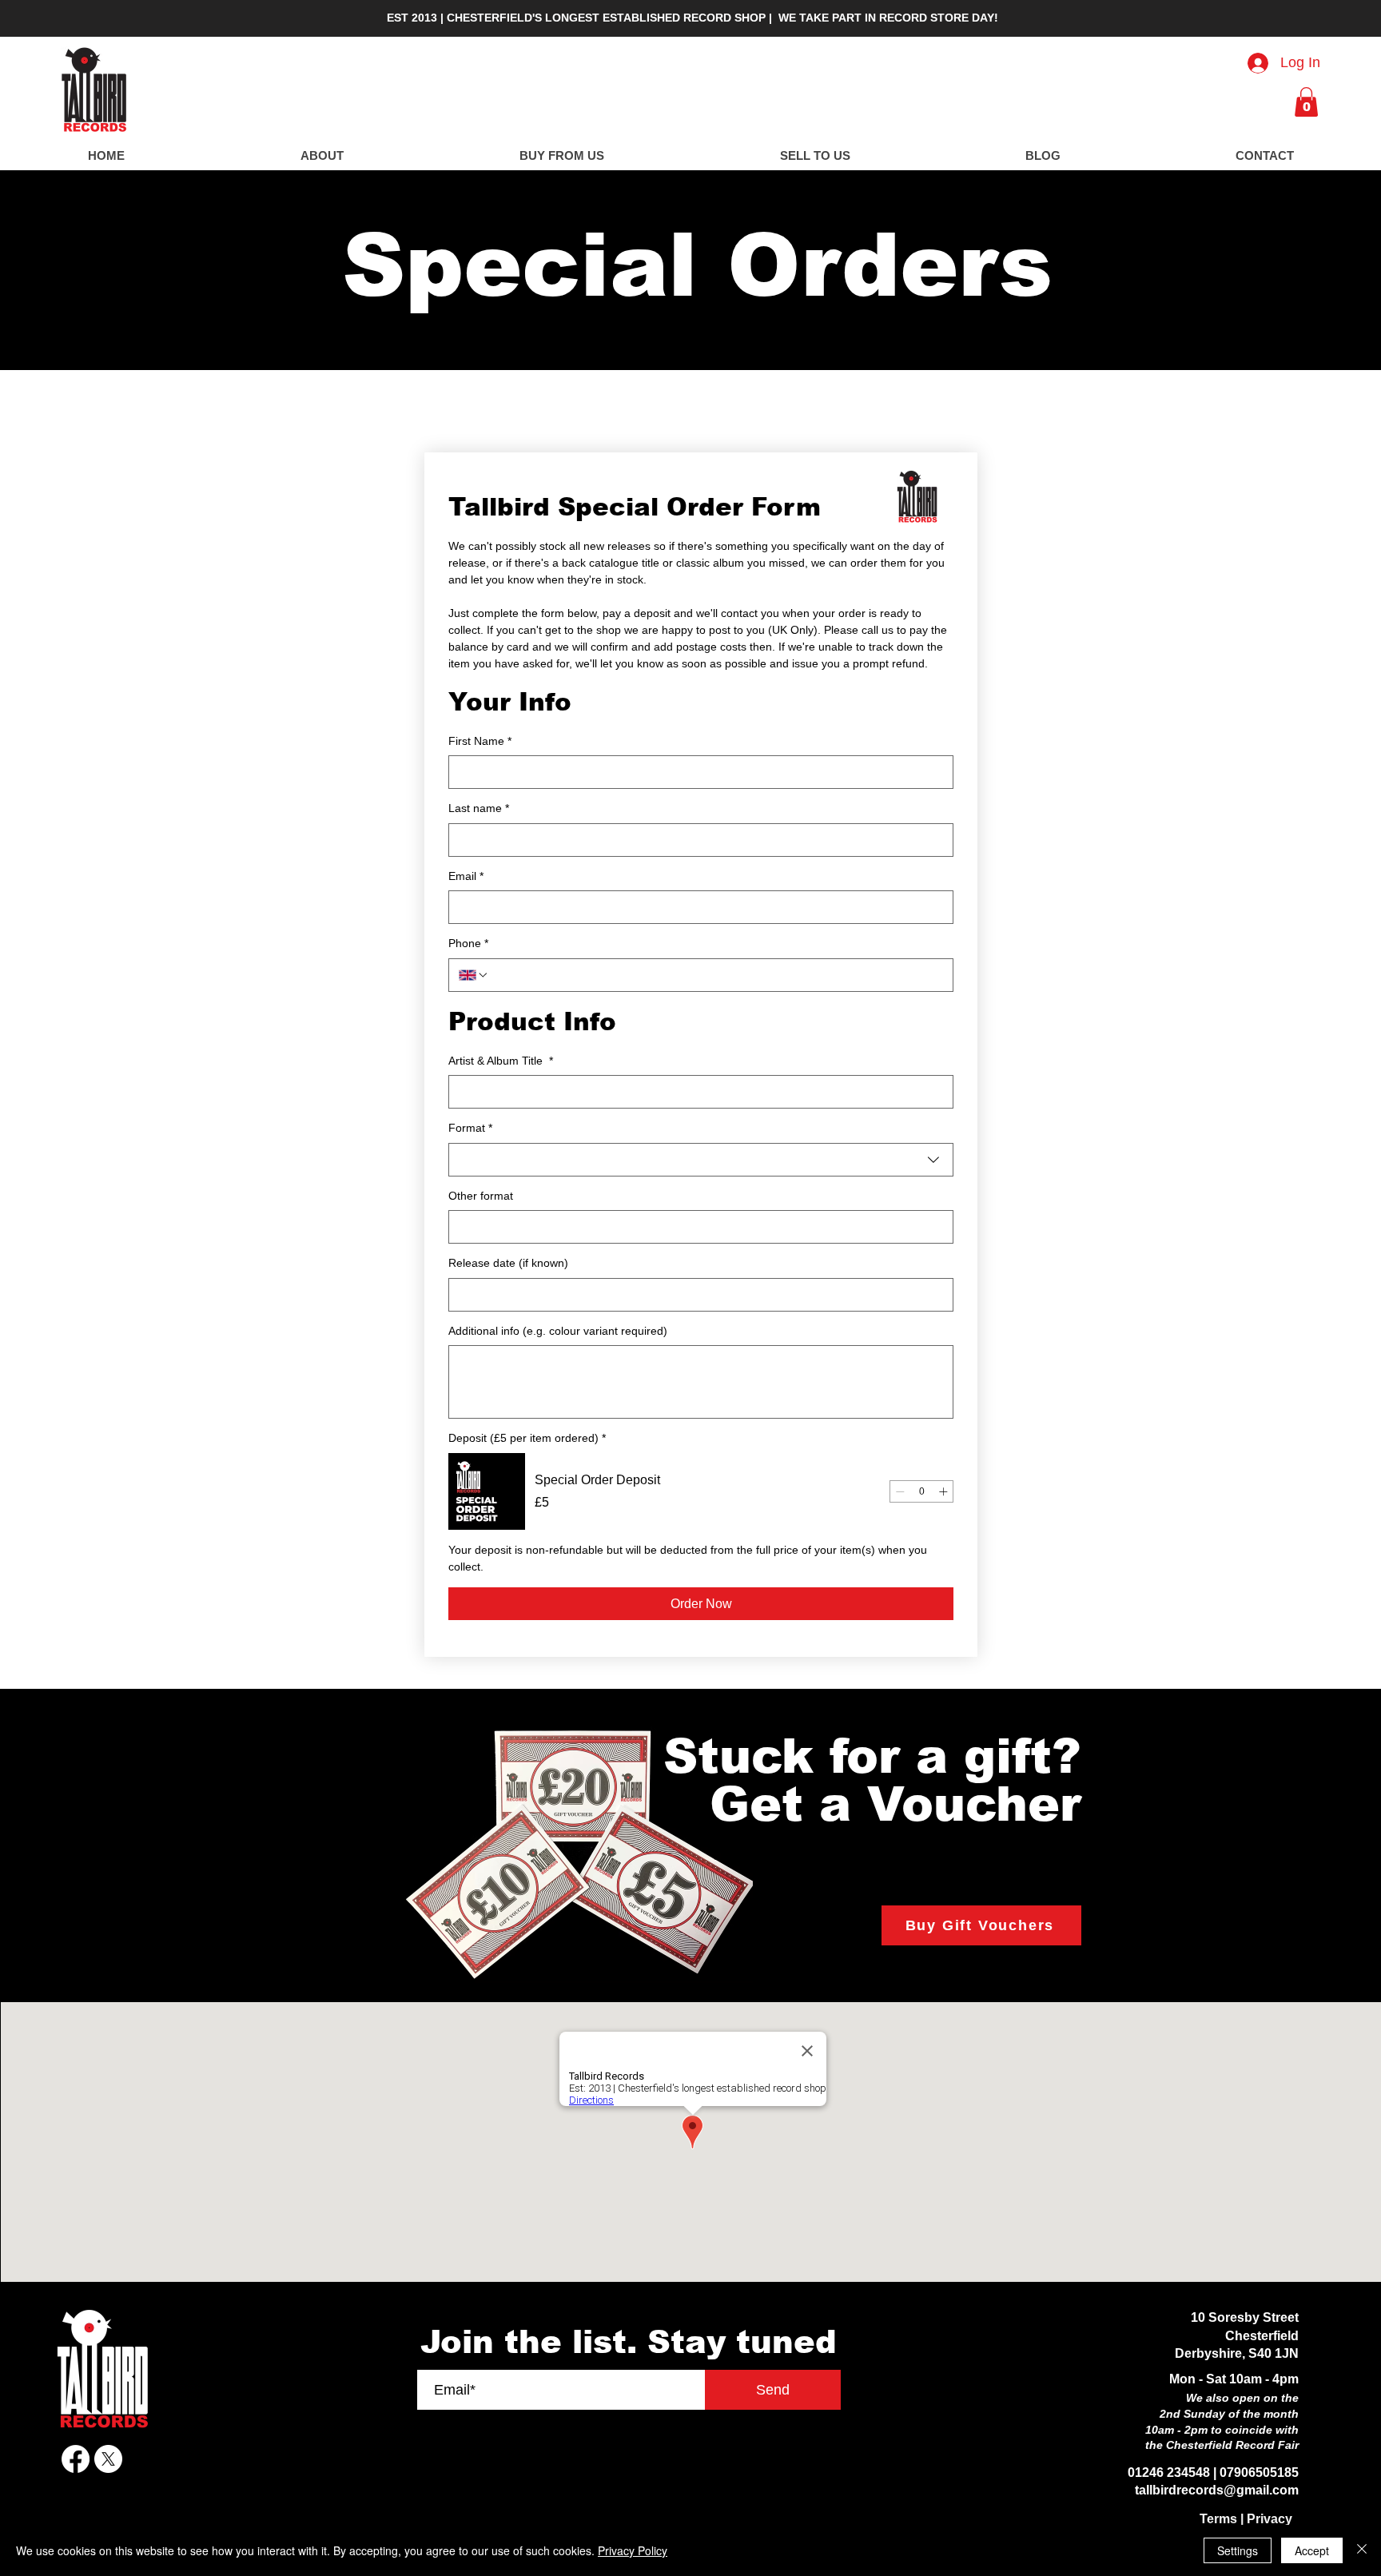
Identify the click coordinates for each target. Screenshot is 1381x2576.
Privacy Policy (633, 2550)
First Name (480, 741)
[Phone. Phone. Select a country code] (474, 975)
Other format (481, 1196)
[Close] (1362, 2550)
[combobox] (701, 1160)
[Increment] (943, 1491)
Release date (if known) (508, 1263)
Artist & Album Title (501, 1061)
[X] (108, 2459)
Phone (468, 943)
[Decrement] (900, 1491)
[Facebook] (76, 2459)
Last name (479, 808)
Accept (1312, 2550)
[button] (1306, 102)
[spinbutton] (921, 1491)
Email (466, 876)
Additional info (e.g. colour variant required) (558, 1331)
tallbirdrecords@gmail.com (1217, 2490)
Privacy (1270, 2519)
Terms (1218, 2519)
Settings (1238, 2550)
